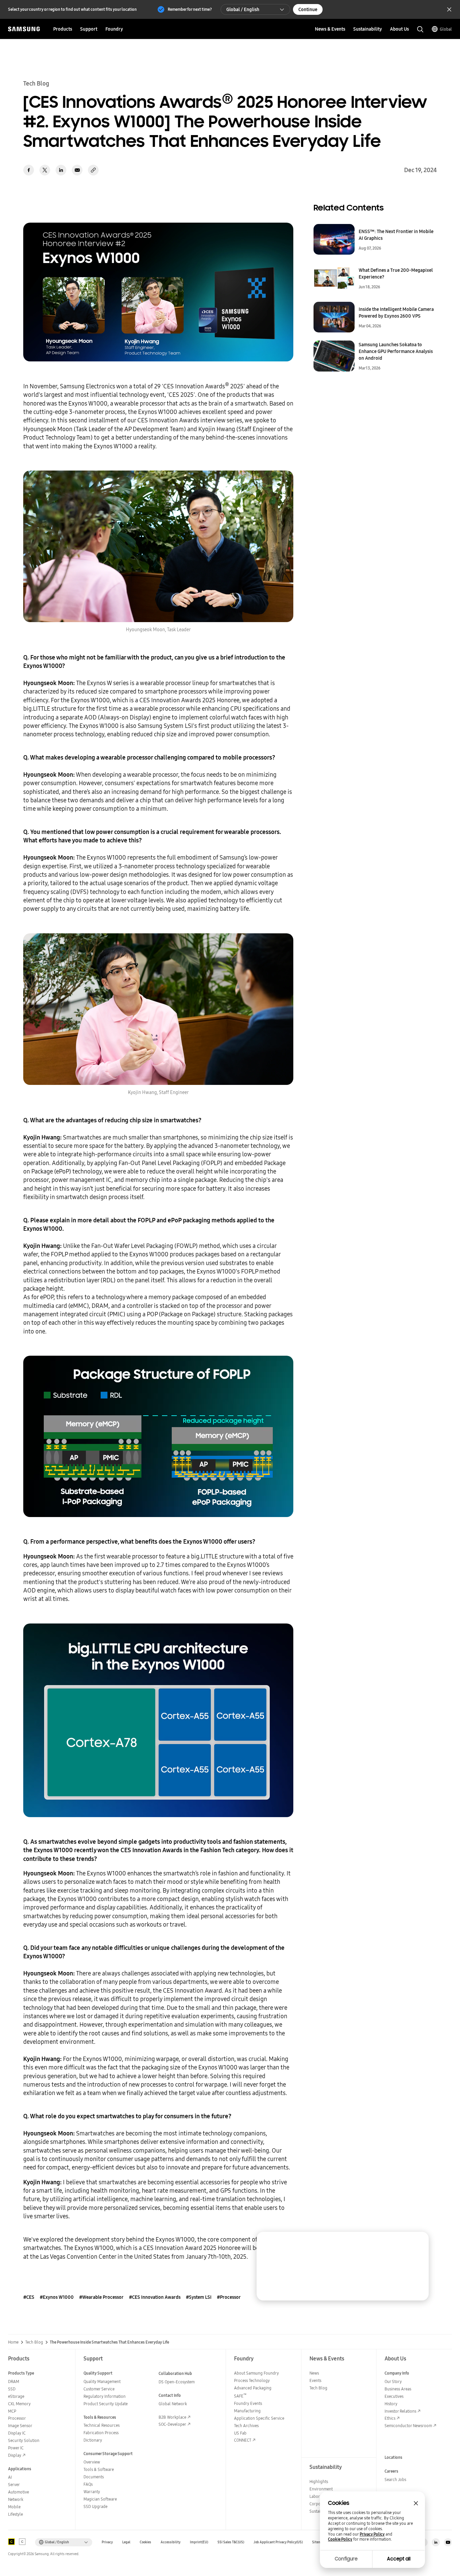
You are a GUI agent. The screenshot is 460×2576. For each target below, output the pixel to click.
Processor (17, 2418)
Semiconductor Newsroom (408, 2426)
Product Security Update (106, 2404)
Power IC (16, 2448)
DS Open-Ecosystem (177, 2382)
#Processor (229, 2297)
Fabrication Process (101, 2433)
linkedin (61, 170)
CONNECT (243, 2440)
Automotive (19, 2492)
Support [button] (89, 29)
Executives (394, 2396)
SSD (12, 2389)
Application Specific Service (259, 2418)
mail (77, 170)
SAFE (240, 2396)
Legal (126, 2542)
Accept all (399, 2559)
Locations (393, 2457)
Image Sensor (20, 2426)
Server (14, 2485)
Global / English (243, 9)
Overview (92, 2462)
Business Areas (398, 2389)
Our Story (393, 2381)
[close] (417, 2243)
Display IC (17, 2433)
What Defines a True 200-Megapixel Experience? (396, 273)
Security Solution (24, 2440)
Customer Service (99, 2389)
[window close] (416, 2503)
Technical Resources (102, 2425)
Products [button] (63, 29)
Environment (321, 2489)
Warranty (92, 2492)
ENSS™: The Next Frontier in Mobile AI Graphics (396, 235)
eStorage (16, 2396)
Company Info (397, 2373)
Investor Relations (400, 2411)
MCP (12, 2411)
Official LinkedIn (436, 2542)
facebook (29, 170)
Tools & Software (99, 2469)
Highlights (319, 2482)
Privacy (107, 2542)
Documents (94, 2477)
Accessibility (171, 2542)
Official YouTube (448, 2542)
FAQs (88, 2484)
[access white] (22, 2542)
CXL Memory (19, 2404)
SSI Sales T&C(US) (231, 2542)
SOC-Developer (172, 2424)
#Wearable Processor (101, 2297)
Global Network (173, 2404)
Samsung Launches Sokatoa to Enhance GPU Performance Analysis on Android (396, 351)
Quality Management (102, 2381)
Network (16, 2499)
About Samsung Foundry (256, 2373)
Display (15, 2455)
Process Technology (252, 2380)
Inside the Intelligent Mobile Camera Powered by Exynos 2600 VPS (396, 313)
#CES (29, 2297)
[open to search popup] (420, 29)
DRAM (14, 2381)
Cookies (145, 2542)
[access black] (11, 2542)
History (391, 2404)
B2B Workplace (172, 2417)
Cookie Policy (340, 2539)
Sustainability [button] (368, 29)
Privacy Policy (372, 2534)
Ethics (390, 2418)
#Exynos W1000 (57, 2297)
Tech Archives (246, 2426)
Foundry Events (248, 2403)
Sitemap (319, 2542)
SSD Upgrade (95, 2506)
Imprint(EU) (199, 2542)
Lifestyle (15, 2514)
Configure (346, 2559)
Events (315, 2380)
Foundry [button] (114, 29)
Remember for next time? (190, 9)
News (314, 2373)
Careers (391, 2471)
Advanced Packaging (253, 2388)
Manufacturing (247, 2411)
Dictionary (93, 2440)
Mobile (14, 2507)
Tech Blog (34, 2342)
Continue (308, 9)
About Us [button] (399, 29)
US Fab (240, 2433)
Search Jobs (395, 2480)
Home (13, 2342)
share (93, 170)
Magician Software (100, 2499)
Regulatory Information (105, 2396)
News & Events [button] (330, 29)
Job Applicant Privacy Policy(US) (278, 2542)
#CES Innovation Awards (155, 2297)
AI (10, 2477)
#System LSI (199, 2297)
